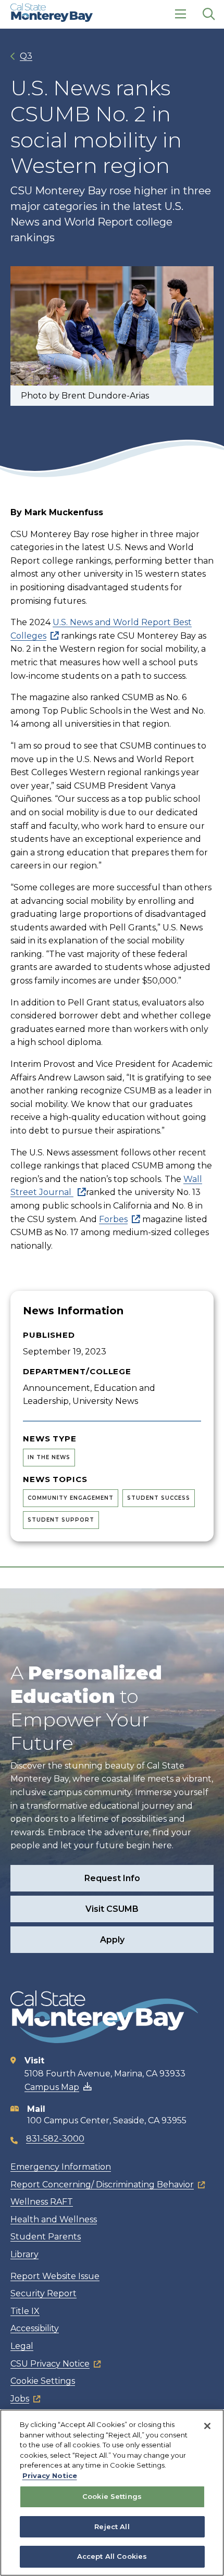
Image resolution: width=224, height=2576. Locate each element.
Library (24, 2254)
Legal (22, 2346)
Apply (112, 1940)
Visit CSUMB (112, 1909)
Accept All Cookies (112, 2556)
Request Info (112, 1878)
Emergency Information (61, 2167)
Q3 (26, 56)
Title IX (25, 2311)
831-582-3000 (55, 2139)
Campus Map (52, 2087)
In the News (49, 1457)
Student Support (61, 1520)
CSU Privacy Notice (50, 2364)
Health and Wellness (54, 2219)
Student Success (159, 1498)
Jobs (20, 2399)
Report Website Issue (55, 2276)
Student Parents (46, 2237)
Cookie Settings (43, 2381)
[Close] (207, 2426)
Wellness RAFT (42, 2202)
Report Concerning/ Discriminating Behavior (102, 2185)
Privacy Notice (50, 2475)
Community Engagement (71, 1498)
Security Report (43, 2293)
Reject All (112, 2527)
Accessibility (35, 2328)
